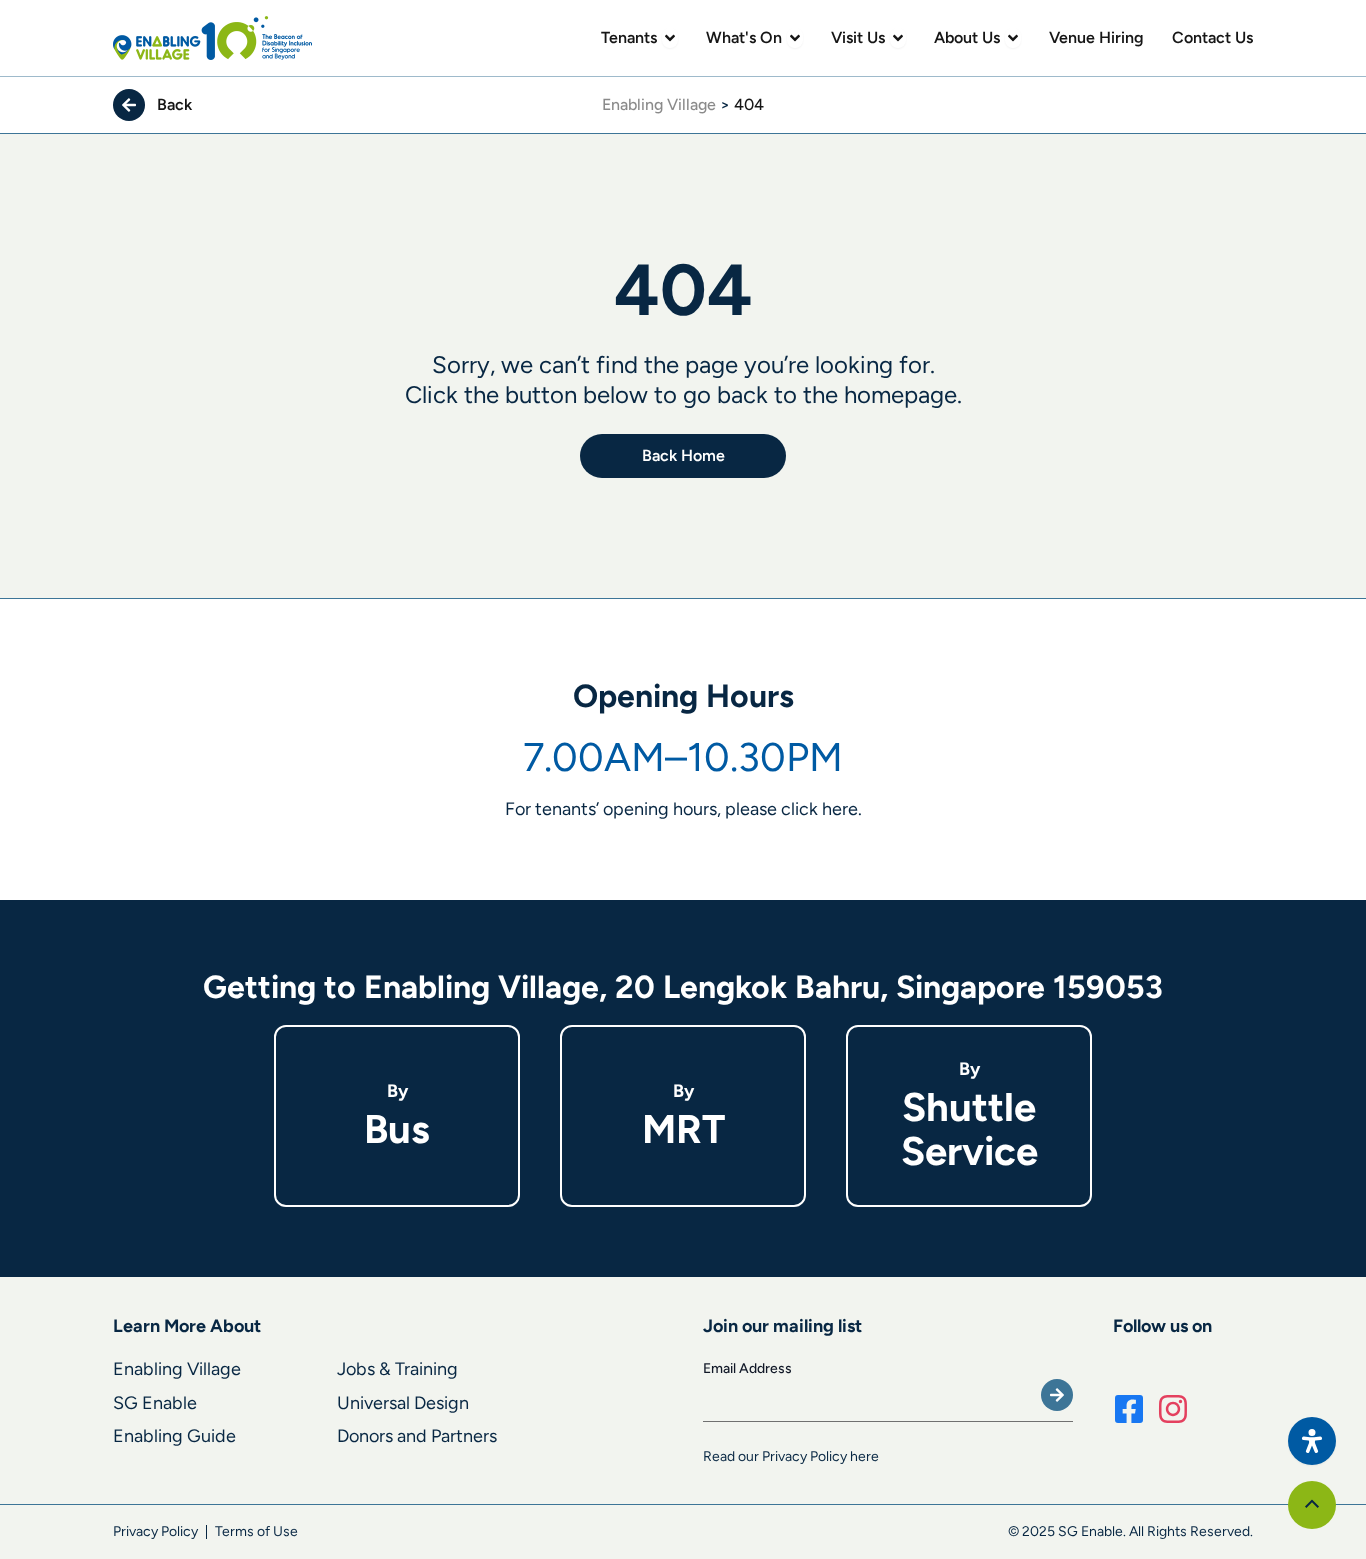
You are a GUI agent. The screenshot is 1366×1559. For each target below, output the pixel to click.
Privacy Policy (155, 1531)
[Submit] (1057, 1395)
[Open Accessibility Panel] (1312, 1441)
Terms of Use (256, 1531)
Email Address (747, 1368)
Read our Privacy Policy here (791, 1456)
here (840, 809)
